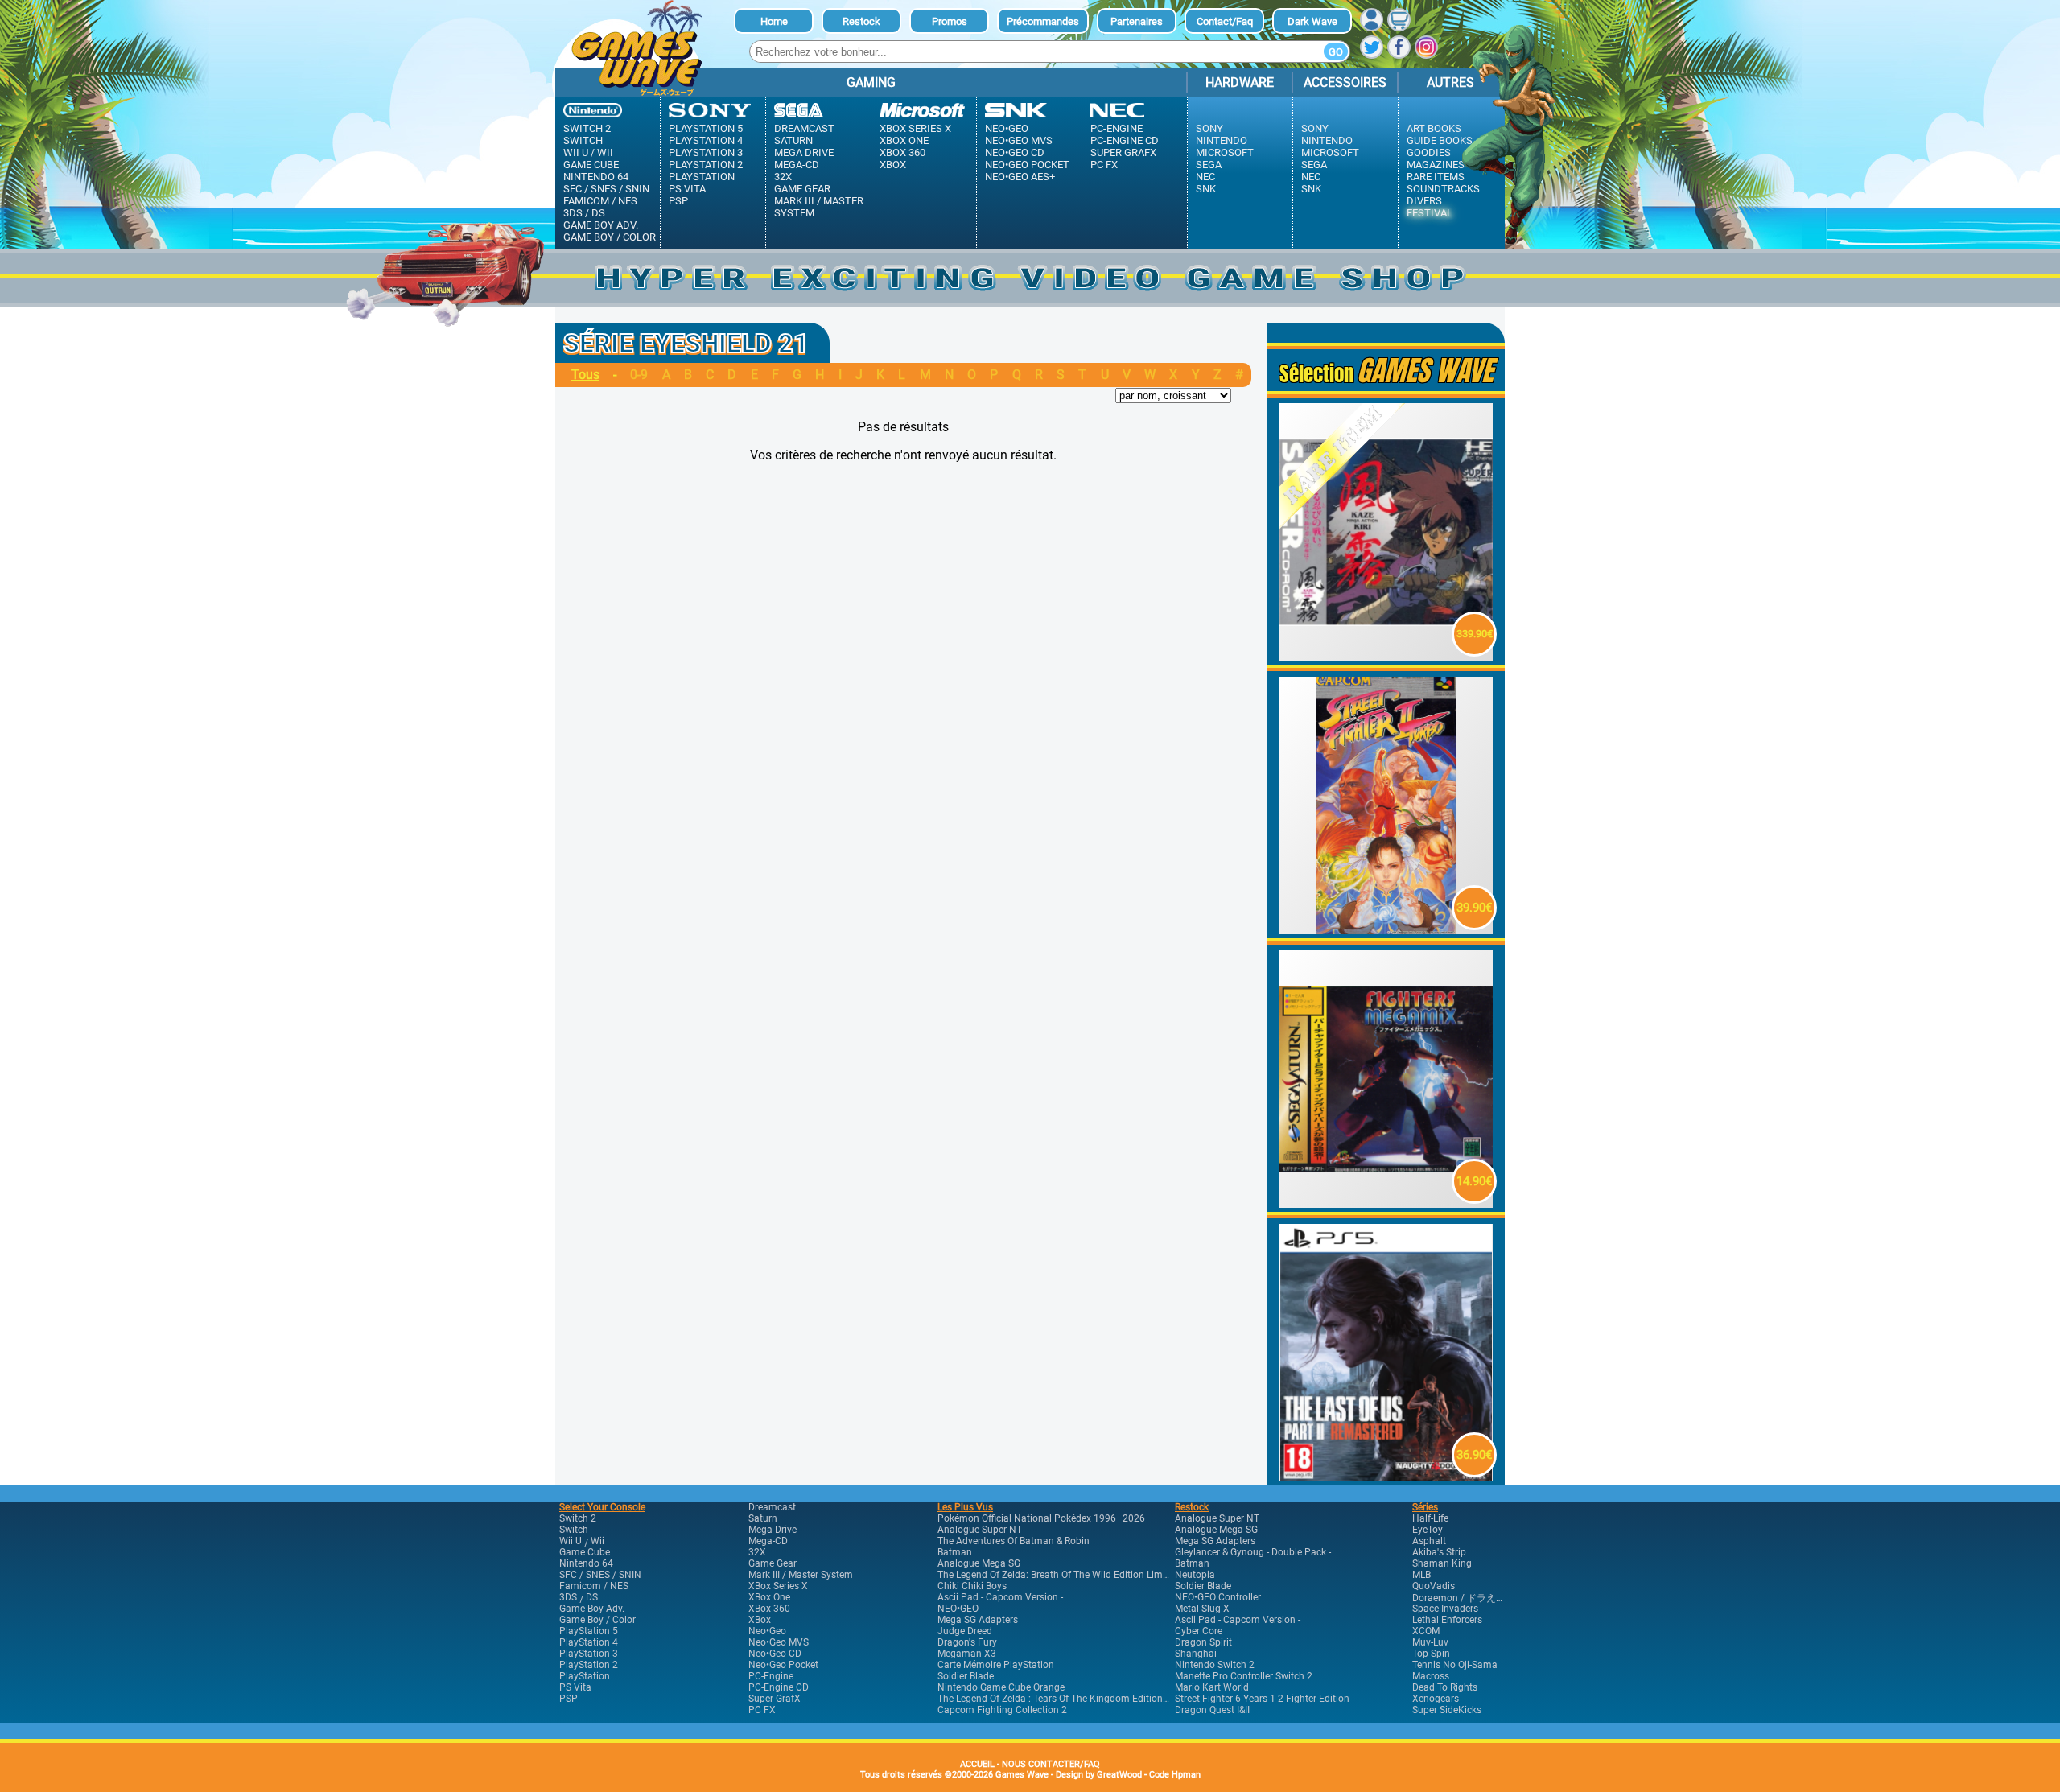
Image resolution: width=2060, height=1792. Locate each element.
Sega (1209, 165)
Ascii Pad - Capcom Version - (1000, 1597)
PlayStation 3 (706, 152)
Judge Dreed (965, 1631)
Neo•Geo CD (1015, 152)
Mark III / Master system (819, 207)
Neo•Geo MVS (1019, 140)
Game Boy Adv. (601, 225)
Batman (955, 1552)
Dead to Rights (1445, 1687)
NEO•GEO (958, 1609)
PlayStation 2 (706, 165)
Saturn (793, 140)
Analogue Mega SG (979, 1563)
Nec (1205, 177)
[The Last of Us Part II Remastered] (1386, 1477)
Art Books (1434, 128)
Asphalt (1429, 1541)
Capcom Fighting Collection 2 (1002, 1710)
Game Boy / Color (610, 237)
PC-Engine (1117, 128)
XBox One (904, 140)
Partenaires (1137, 21)
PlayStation (702, 177)
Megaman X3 (967, 1654)
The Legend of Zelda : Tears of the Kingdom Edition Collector (1071, 1699)
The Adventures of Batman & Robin (1014, 1541)
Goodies (1429, 152)
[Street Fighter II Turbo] (1386, 930)
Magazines (1436, 165)
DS (598, 213)
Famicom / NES (600, 201)
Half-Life (1430, 1518)
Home (774, 21)
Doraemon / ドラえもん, (1465, 1598)
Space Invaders (1445, 1609)
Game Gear (802, 189)
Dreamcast (804, 128)
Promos (950, 21)
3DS (573, 213)
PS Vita (687, 189)
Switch (583, 140)
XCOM (1426, 1631)
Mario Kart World (1212, 1687)
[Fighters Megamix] (1386, 1203)
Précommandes (1043, 21)
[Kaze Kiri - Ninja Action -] (1386, 656)
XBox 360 (902, 152)
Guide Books (1440, 140)
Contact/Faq (1225, 21)
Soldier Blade (966, 1676)
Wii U (576, 152)
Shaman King (1442, 1563)
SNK (1206, 189)
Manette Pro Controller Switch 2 (1244, 1676)
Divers (1424, 201)
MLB (1421, 1575)
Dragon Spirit (1203, 1642)
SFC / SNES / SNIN (606, 189)
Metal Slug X (1202, 1609)
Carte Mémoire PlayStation (996, 1665)
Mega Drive (804, 152)
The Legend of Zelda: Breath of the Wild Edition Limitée (1058, 1575)
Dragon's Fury (967, 1642)
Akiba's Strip (1439, 1552)
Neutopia (1195, 1575)
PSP (678, 201)
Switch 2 (587, 128)
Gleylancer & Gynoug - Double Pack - (1253, 1552)
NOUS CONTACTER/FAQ (1051, 1764)
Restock (861, 21)
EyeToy (1428, 1530)
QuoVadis (1434, 1586)
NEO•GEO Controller (1218, 1597)
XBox (893, 165)
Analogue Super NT (980, 1530)
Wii (605, 152)
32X (783, 177)
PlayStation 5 (706, 128)
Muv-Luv (1430, 1642)
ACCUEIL (977, 1764)
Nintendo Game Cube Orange (1001, 1687)
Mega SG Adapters (978, 1620)
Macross (1431, 1676)
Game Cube (591, 165)
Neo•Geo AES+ (1020, 177)
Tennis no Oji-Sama (1455, 1665)
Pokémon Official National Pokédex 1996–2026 (1041, 1518)
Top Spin (1431, 1654)
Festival (1430, 213)
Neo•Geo (1007, 128)
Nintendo (1222, 140)
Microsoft (1225, 152)
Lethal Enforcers (1447, 1620)
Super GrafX (1123, 152)
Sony (1209, 128)
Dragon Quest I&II (1212, 1710)
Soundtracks (1443, 189)
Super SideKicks (1447, 1710)
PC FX (1104, 165)
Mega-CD (797, 165)
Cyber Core (1199, 1631)
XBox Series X (915, 128)
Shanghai (1196, 1654)
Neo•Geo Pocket (1027, 165)
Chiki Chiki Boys (972, 1586)
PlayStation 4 (706, 140)
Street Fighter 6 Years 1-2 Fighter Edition (1262, 1699)
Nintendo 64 (596, 177)
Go (1336, 52)
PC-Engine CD (1125, 140)
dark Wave (1312, 21)
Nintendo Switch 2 (1215, 1665)
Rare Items (1436, 177)
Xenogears (1436, 1699)
